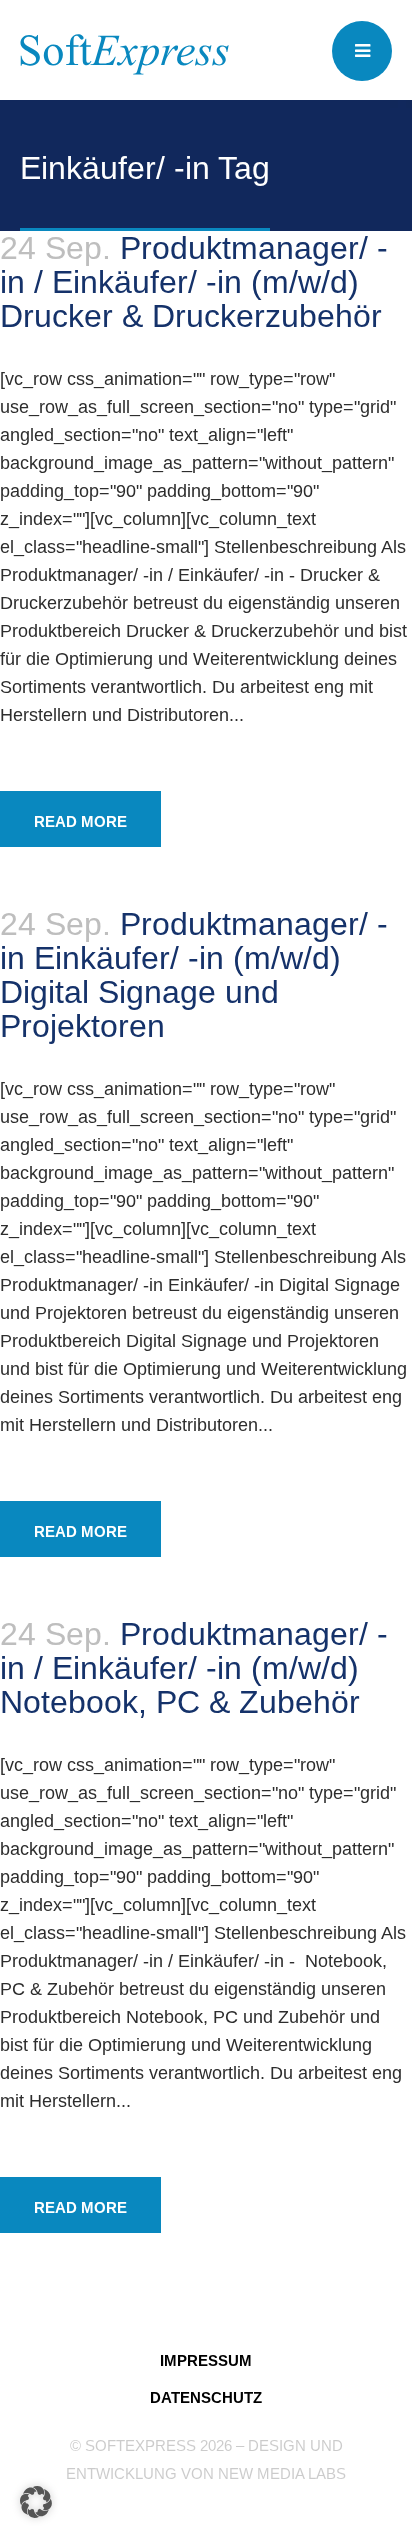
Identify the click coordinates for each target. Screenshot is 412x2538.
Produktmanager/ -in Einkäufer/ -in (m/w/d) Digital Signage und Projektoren (194, 975)
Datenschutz (206, 2397)
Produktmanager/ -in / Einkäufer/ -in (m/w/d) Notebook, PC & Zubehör (194, 1668)
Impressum (206, 2360)
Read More (80, 821)
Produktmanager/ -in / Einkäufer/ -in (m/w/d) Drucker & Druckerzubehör (194, 282)
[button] (36, 2502)
